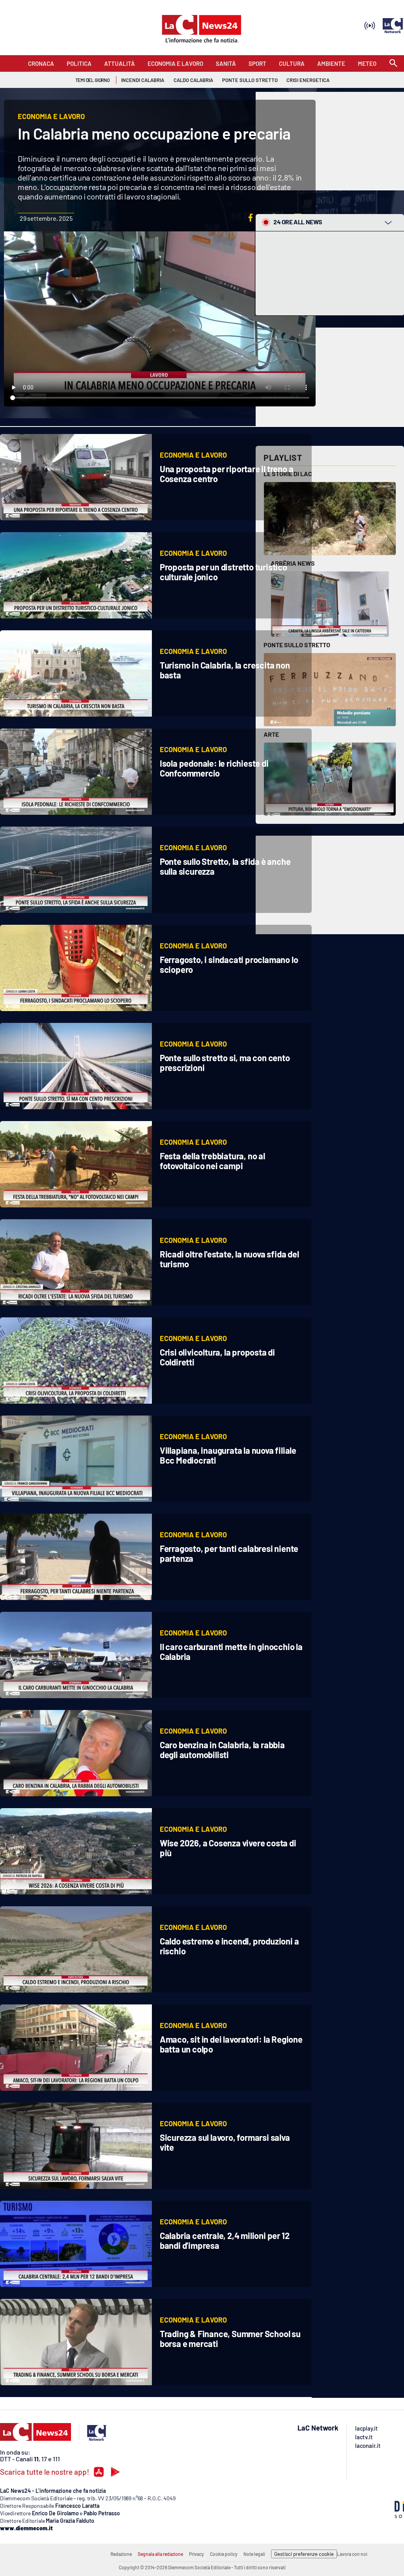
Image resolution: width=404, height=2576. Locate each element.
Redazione (121, 2554)
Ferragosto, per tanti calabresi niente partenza (229, 1553)
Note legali (254, 2554)
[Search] (393, 64)
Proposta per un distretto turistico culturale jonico (224, 572)
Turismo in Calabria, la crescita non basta (225, 670)
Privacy (196, 2554)
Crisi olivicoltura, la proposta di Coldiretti (217, 1357)
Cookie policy (224, 2554)
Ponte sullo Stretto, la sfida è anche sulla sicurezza (225, 866)
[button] (251, 218)
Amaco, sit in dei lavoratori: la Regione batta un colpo (231, 2044)
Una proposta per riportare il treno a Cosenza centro (227, 474)
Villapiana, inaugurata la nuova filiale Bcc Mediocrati (228, 1455)
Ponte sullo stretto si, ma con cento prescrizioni (225, 1063)
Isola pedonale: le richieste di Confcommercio (214, 768)
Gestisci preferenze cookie (304, 2554)
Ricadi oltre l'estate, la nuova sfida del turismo (229, 1259)
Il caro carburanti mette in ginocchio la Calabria (231, 1651)
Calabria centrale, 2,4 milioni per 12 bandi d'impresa (225, 2240)
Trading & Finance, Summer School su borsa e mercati (230, 2339)
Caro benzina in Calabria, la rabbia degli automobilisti (222, 1750)
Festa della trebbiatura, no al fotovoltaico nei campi (212, 1161)
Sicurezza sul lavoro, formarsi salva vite (225, 2142)
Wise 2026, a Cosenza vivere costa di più (228, 1848)
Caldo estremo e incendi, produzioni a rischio (229, 1946)
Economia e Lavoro (193, 455)
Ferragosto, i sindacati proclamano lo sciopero (229, 964)
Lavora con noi (352, 2554)
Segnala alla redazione (160, 2554)
